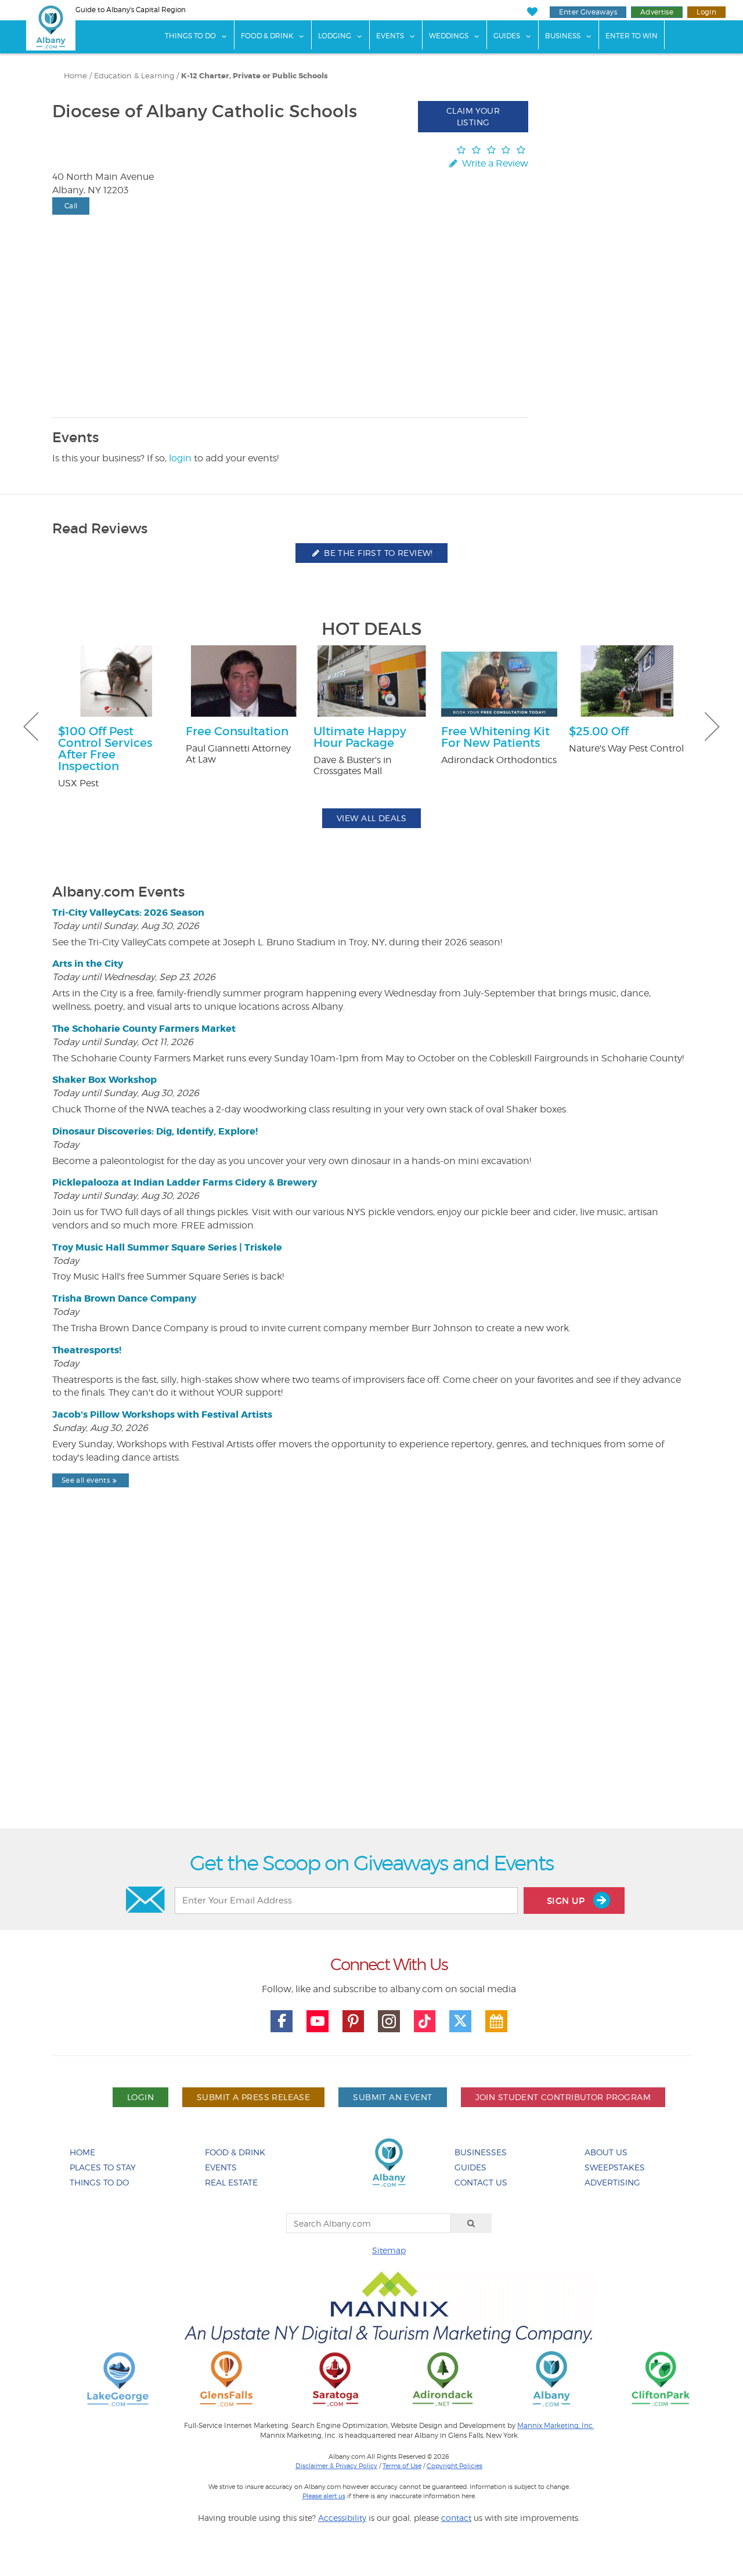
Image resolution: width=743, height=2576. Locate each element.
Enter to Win (632, 36)
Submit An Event (392, 2097)
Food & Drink (267, 36)
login (180, 458)
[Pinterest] (354, 2021)
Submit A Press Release (253, 2097)
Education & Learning (134, 76)
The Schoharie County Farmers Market (144, 1029)
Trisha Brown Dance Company (124, 1298)
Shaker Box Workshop (104, 1080)
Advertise (657, 12)
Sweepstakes (615, 2167)
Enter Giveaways (588, 12)
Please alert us (324, 2496)
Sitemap (389, 2250)
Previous (31, 727)
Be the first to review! (377, 553)
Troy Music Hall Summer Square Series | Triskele (167, 1247)
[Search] (471, 2223)
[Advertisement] (371, 1688)
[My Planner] (496, 2021)
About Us (606, 2152)
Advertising (612, 2182)
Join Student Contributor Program (563, 2097)
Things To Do (190, 36)
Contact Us (481, 2182)
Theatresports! (87, 1350)
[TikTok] (425, 2021)
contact (456, 2518)
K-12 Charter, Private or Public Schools (255, 76)
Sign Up (567, 1901)
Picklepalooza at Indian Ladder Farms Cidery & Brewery (185, 1182)
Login (706, 12)
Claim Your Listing (473, 116)
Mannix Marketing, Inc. (556, 2426)
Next (712, 727)
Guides (507, 36)
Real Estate (231, 2182)
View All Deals (371, 818)
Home (75, 76)
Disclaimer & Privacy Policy (336, 2466)
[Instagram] (389, 2021)
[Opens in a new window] (118, 2378)
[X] (460, 2021)
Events (390, 36)
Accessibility (342, 2518)
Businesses (481, 2152)
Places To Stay (103, 2167)
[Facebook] (282, 2021)
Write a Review (494, 163)
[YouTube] (318, 2021)
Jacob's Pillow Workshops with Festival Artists (162, 1415)
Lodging (335, 36)
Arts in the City (88, 964)
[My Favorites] (532, 12)
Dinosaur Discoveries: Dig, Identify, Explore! (155, 1131)
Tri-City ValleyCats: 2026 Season (128, 913)
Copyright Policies (455, 2466)
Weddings (449, 36)
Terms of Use (402, 2466)
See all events (86, 1480)
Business (563, 36)
